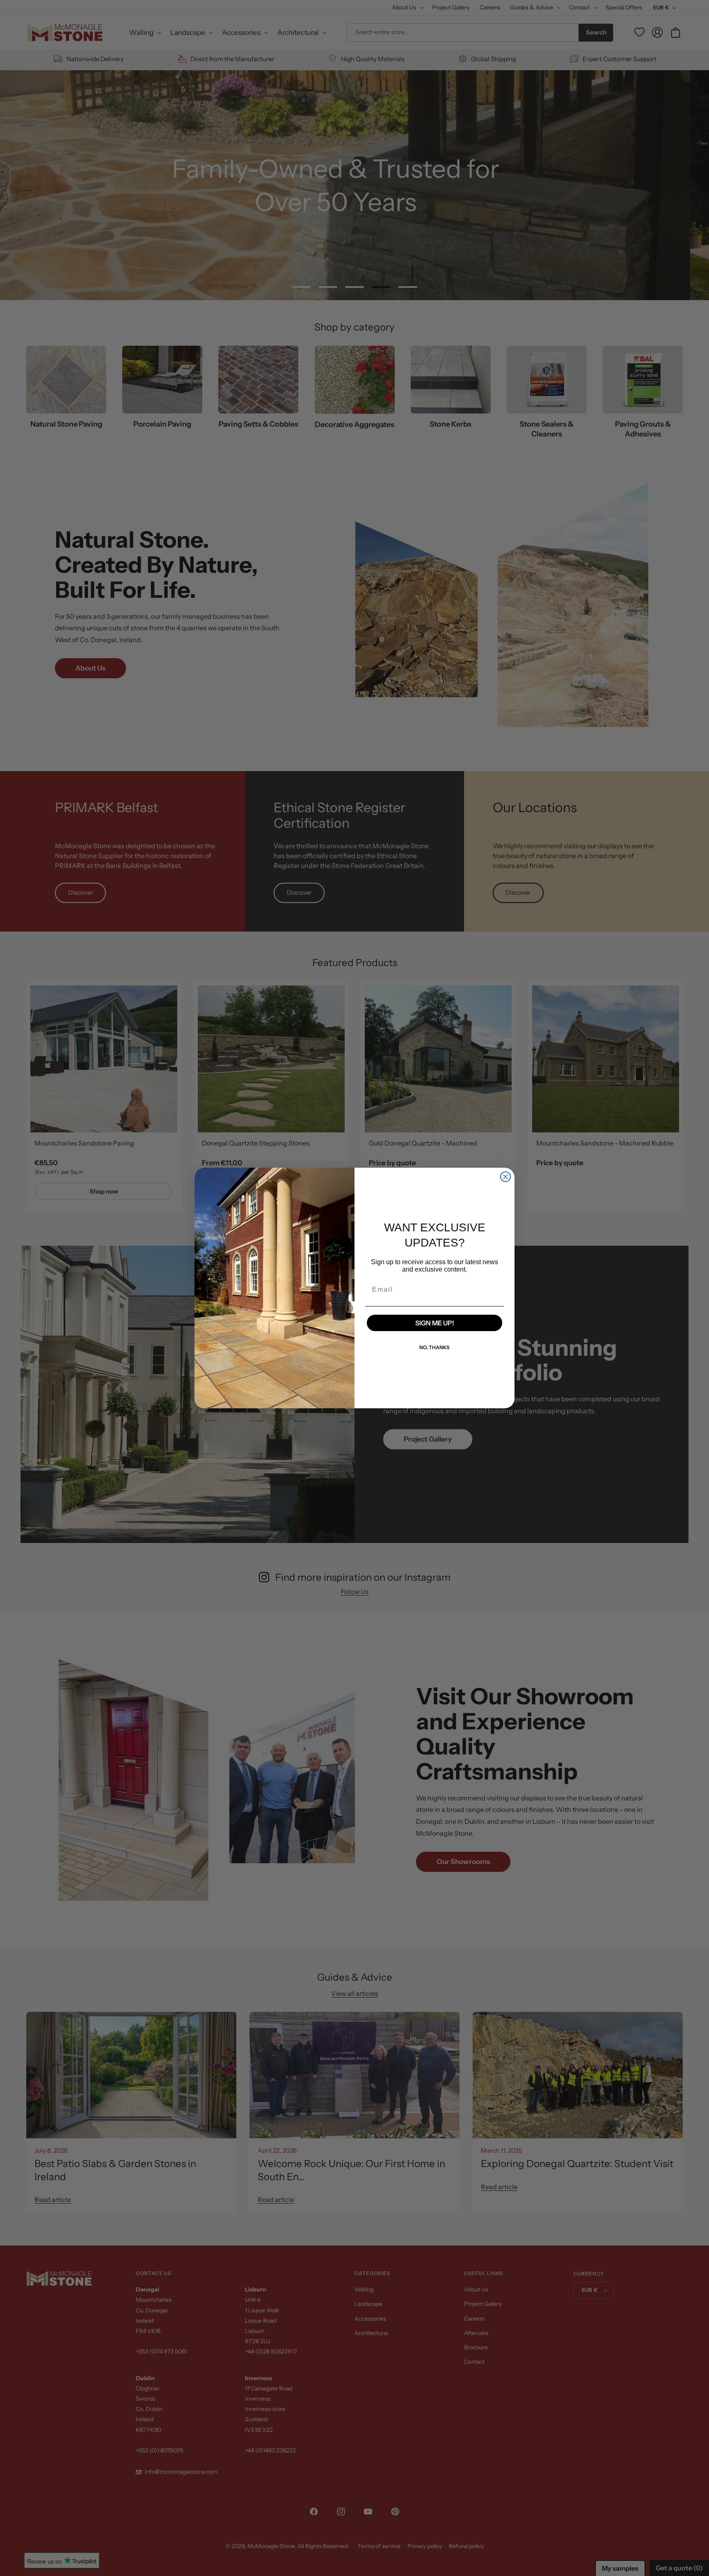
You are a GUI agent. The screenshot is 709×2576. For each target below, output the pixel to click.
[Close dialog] (505, 1177)
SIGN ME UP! (435, 1323)
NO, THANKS (435, 1347)
